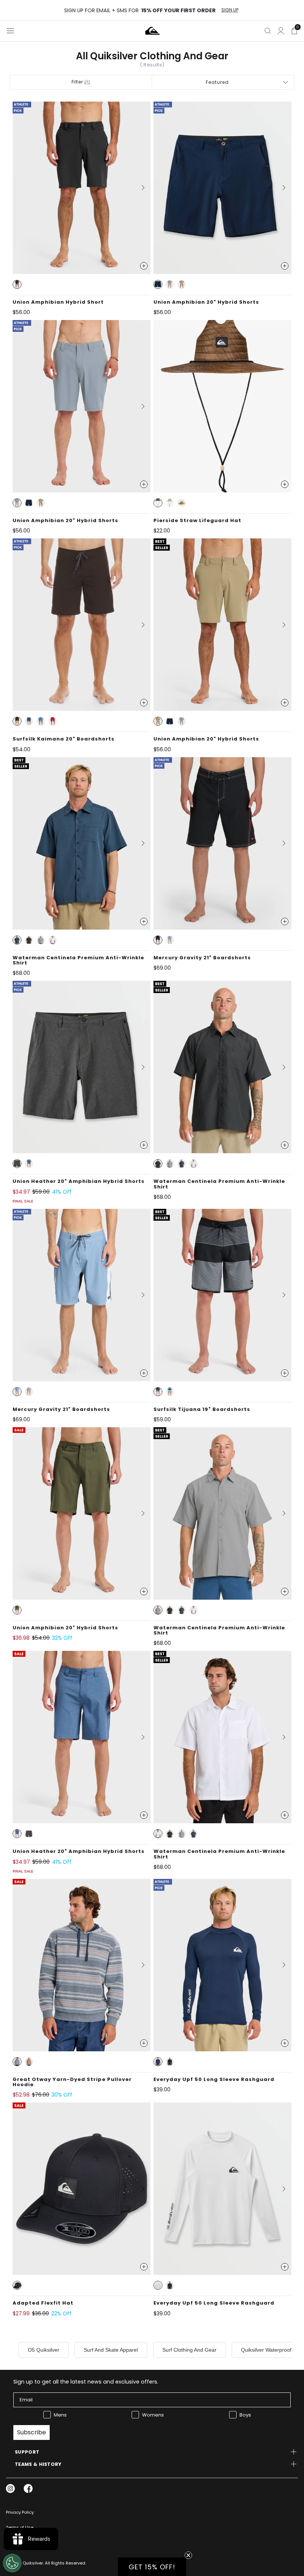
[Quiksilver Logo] (153, 31)
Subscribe (32, 2432)
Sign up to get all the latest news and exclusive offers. (86, 2382)
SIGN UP (230, 10)
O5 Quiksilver (44, 2350)
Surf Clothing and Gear (189, 2350)
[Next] (140, 188)
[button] (17, 284)
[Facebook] (28, 2488)
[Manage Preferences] (12, 2563)
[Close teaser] (188, 2555)
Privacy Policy (20, 2512)
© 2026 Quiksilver (24, 2563)
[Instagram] (10, 2488)
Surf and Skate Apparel (111, 2350)
